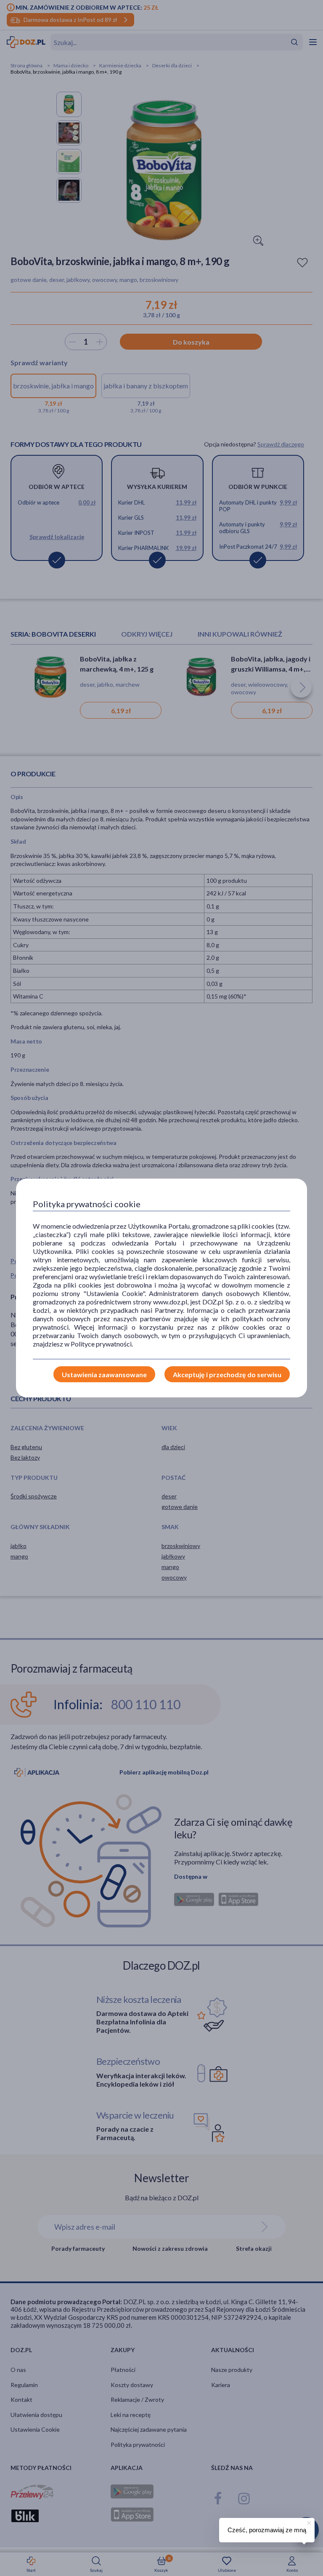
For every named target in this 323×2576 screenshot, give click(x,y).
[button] (308, 2522)
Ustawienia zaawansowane (104, 1374)
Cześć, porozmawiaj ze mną (267, 2530)
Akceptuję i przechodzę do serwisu (227, 1374)
